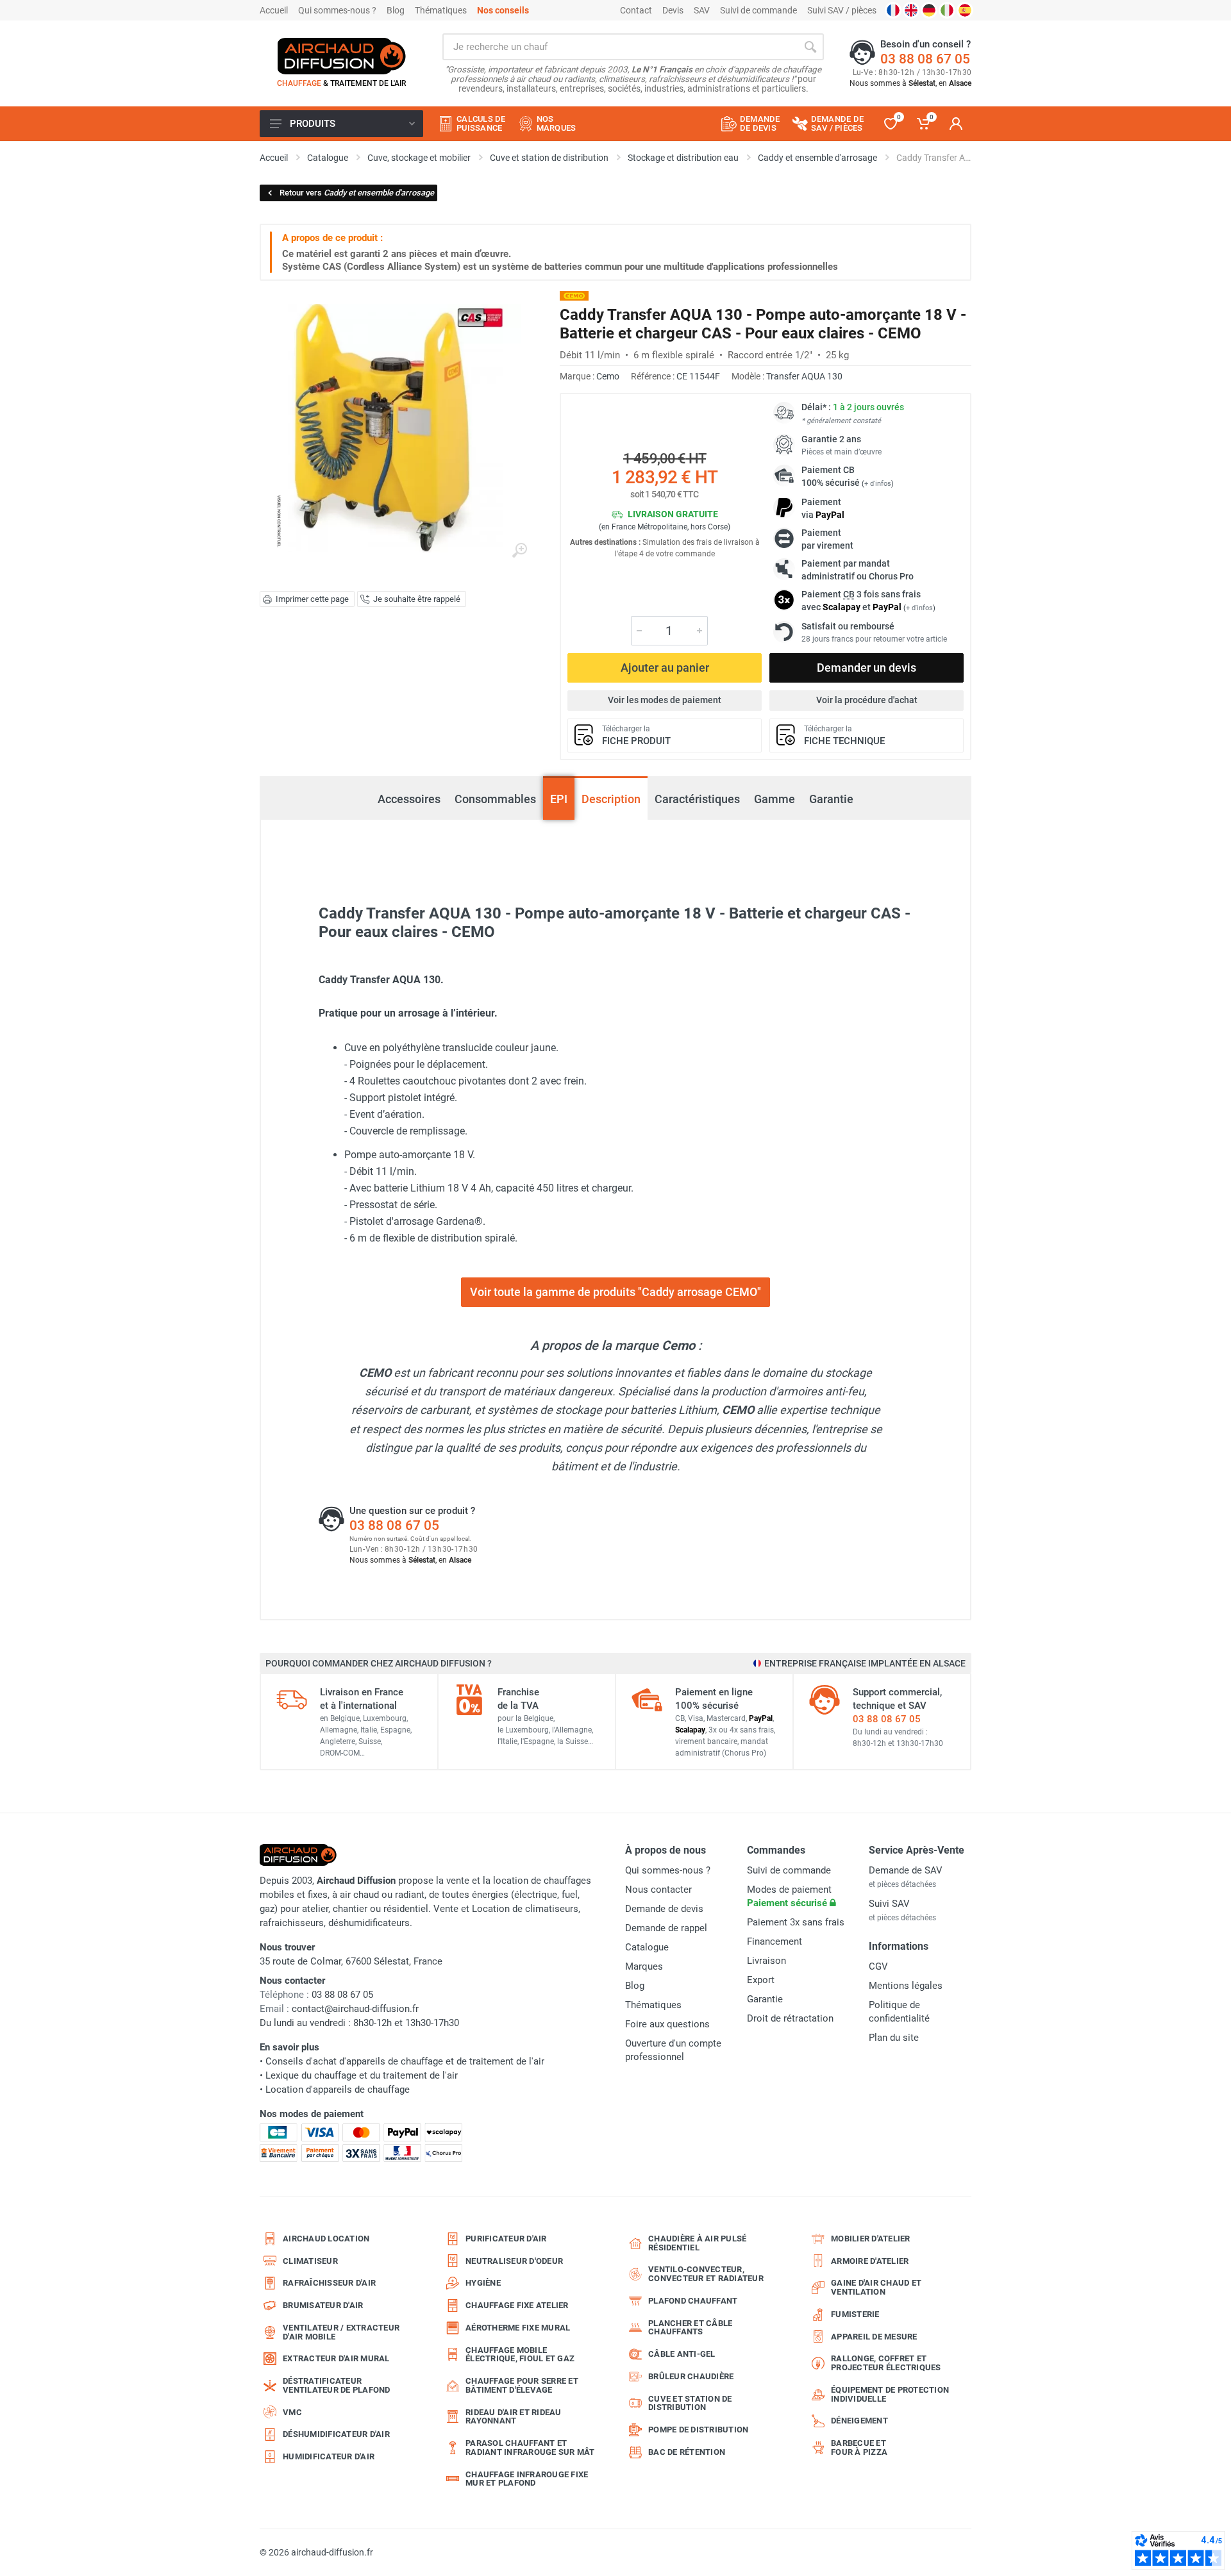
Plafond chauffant (693, 2301)
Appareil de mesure (874, 2337)
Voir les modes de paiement (665, 700)
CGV (878, 1966)
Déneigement (859, 2421)
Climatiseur (310, 2261)
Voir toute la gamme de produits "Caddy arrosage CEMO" (615, 1292)
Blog (396, 10)
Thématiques (441, 10)
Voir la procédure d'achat (867, 700)
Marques (644, 1966)
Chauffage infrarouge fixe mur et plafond (527, 2479)
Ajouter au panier (665, 668)
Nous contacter (658, 1890)
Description (611, 799)
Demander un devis (867, 668)
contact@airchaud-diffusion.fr (355, 2009)
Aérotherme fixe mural (518, 2328)
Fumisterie (855, 2314)
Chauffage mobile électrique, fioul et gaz (520, 2355)
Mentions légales (906, 1986)
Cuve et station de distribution (690, 2403)
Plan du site (894, 2038)
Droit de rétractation (790, 2018)
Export (761, 1980)
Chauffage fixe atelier (517, 2305)
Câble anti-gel (682, 2354)
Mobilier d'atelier (871, 2239)
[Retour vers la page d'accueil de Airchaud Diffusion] (342, 56)
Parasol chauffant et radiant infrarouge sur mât (530, 2447)
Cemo (608, 376)
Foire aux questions (667, 2024)
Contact (636, 10)
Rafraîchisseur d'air (329, 2283)
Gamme (775, 799)
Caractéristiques (697, 799)
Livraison (766, 1961)
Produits (313, 124)
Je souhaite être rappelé (417, 599)
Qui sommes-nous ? (337, 10)
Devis (673, 10)
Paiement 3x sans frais (796, 1922)
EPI (559, 799)
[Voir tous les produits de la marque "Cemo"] (574, 296)
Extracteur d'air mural (336, 2358)
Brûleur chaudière (691, 2376)
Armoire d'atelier (870, 2261)
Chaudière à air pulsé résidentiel (697, 2243)
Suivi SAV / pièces (842, 10)
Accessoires (409, 792)
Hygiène (483, 2283)
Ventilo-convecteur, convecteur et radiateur (706, 2274)
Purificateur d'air (506, 2239)
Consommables (495, 799)
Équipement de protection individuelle (890, 2394)
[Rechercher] (810, 47)
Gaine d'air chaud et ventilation (876, 2287)
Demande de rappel (666, 1928)
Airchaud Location (326, 2239)
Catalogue (647, 1947)
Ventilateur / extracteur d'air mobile (341, 2332)
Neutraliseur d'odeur (514, 2261)
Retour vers (357, 193)
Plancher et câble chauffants (690, 2328)
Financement (775, 1941)
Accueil (274, 10)
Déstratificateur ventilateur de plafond (337, 2385)
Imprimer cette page (312, 599)
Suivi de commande (758, 10)
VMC (292, 2412)
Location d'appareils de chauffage (338, 2090)
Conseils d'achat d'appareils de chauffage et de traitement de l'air (405, 2061)
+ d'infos (878, 484)
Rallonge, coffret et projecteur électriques (886, 2363)
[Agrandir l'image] (519, 551)
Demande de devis (664, 1909)
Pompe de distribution (698, 2430)
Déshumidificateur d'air (336, 2434)
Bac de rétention (687, 2452)
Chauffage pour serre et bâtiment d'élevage (522, 2385)
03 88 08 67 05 (925, 59)
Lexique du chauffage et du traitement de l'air (362, 2075)
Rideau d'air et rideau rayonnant (514, 2417)
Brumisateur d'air (323, 2305)
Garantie (831, 799)
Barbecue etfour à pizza (859, 2447)
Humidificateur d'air (329, 2456)
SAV (702, 10)
